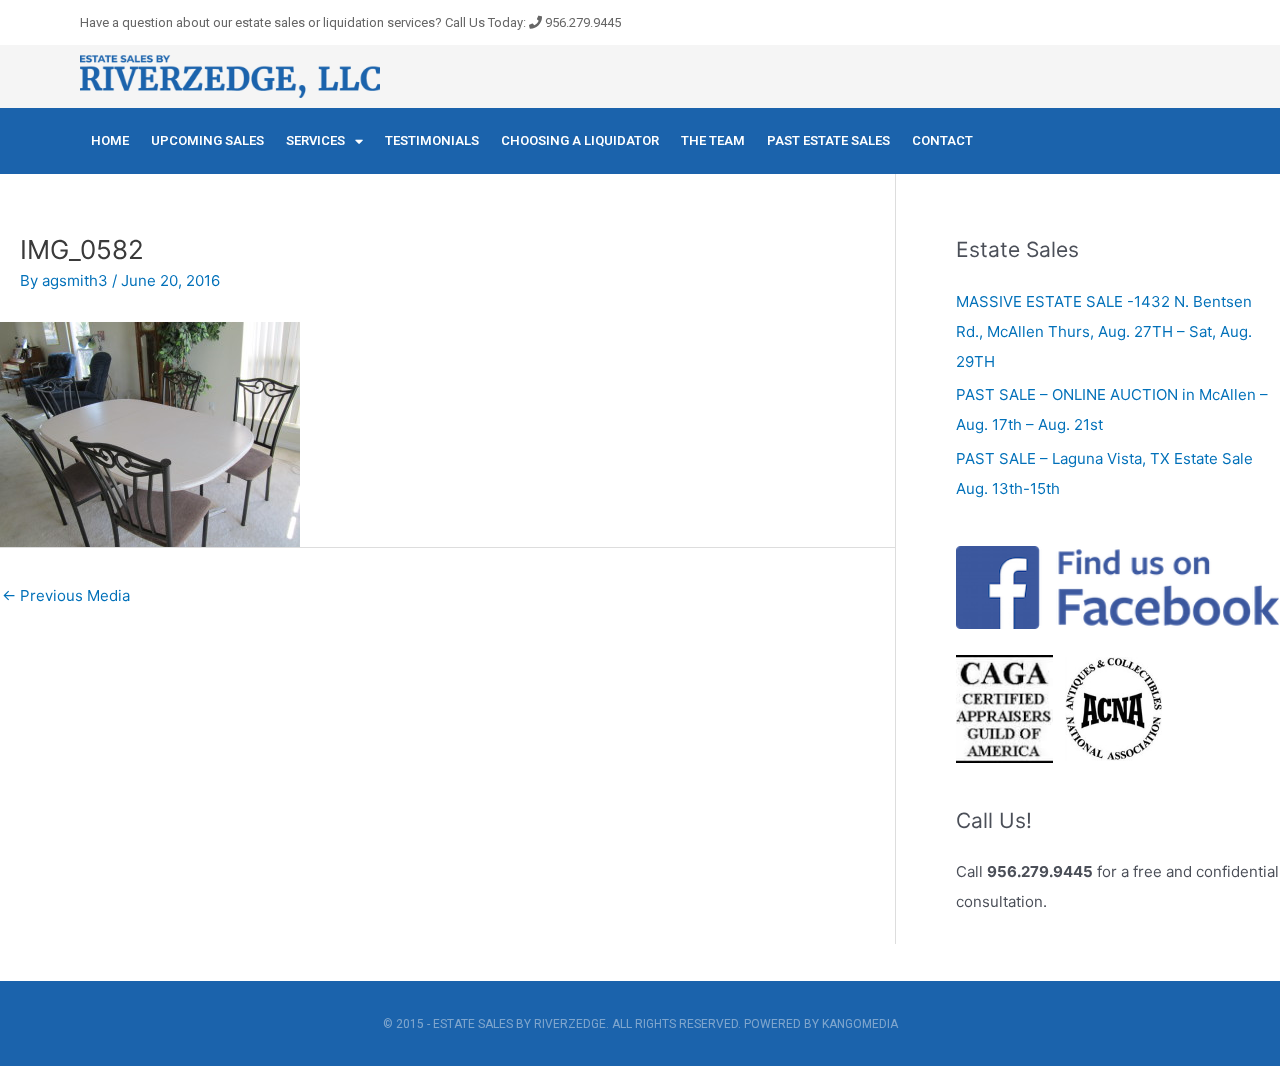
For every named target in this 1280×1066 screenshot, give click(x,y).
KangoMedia (860, 1024)
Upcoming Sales (207, 140)
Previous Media (66, 595)
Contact (942, 140)
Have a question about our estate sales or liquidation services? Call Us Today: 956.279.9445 (350, 22)
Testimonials (432, 140)
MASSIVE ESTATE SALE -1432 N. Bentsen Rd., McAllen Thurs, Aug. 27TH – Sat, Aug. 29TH (1104, 331)
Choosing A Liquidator (580, 140)
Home (110, 140)
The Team (713, 140)
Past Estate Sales (828, 140)
